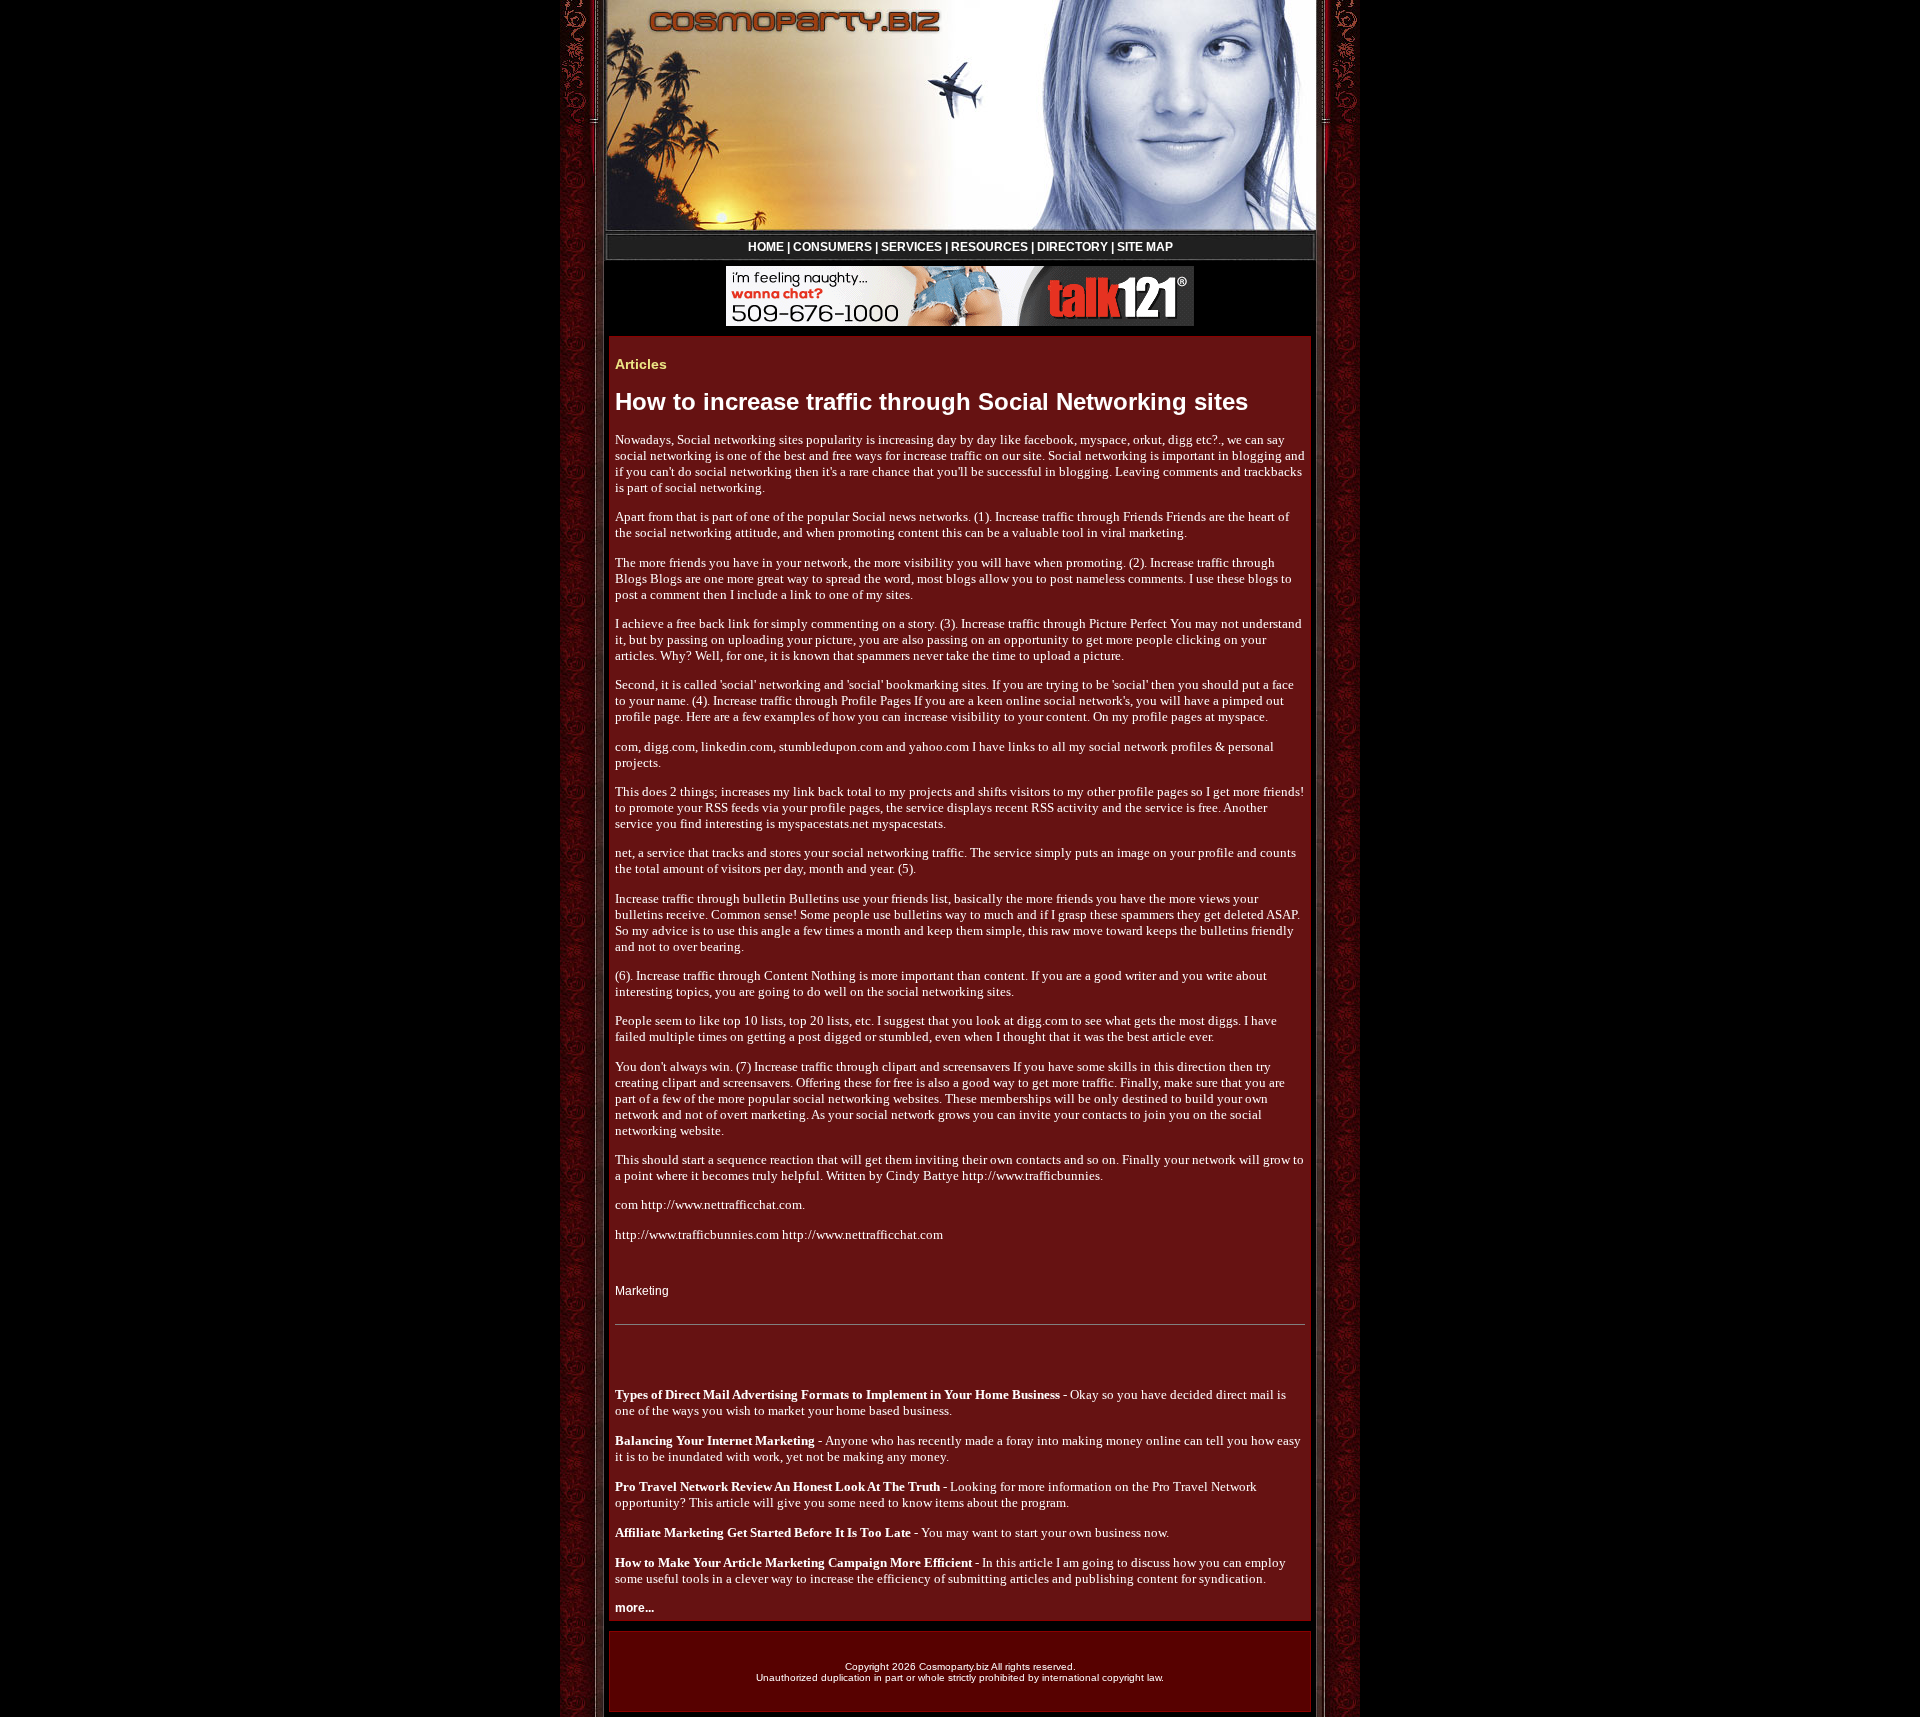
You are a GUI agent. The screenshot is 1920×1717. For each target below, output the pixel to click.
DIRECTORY (1072, 247)
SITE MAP (1145, 247)
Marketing (642, 1291)
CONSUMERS (832, 247)
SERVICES (911, 247)
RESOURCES (989, 247)
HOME (766, 247)
